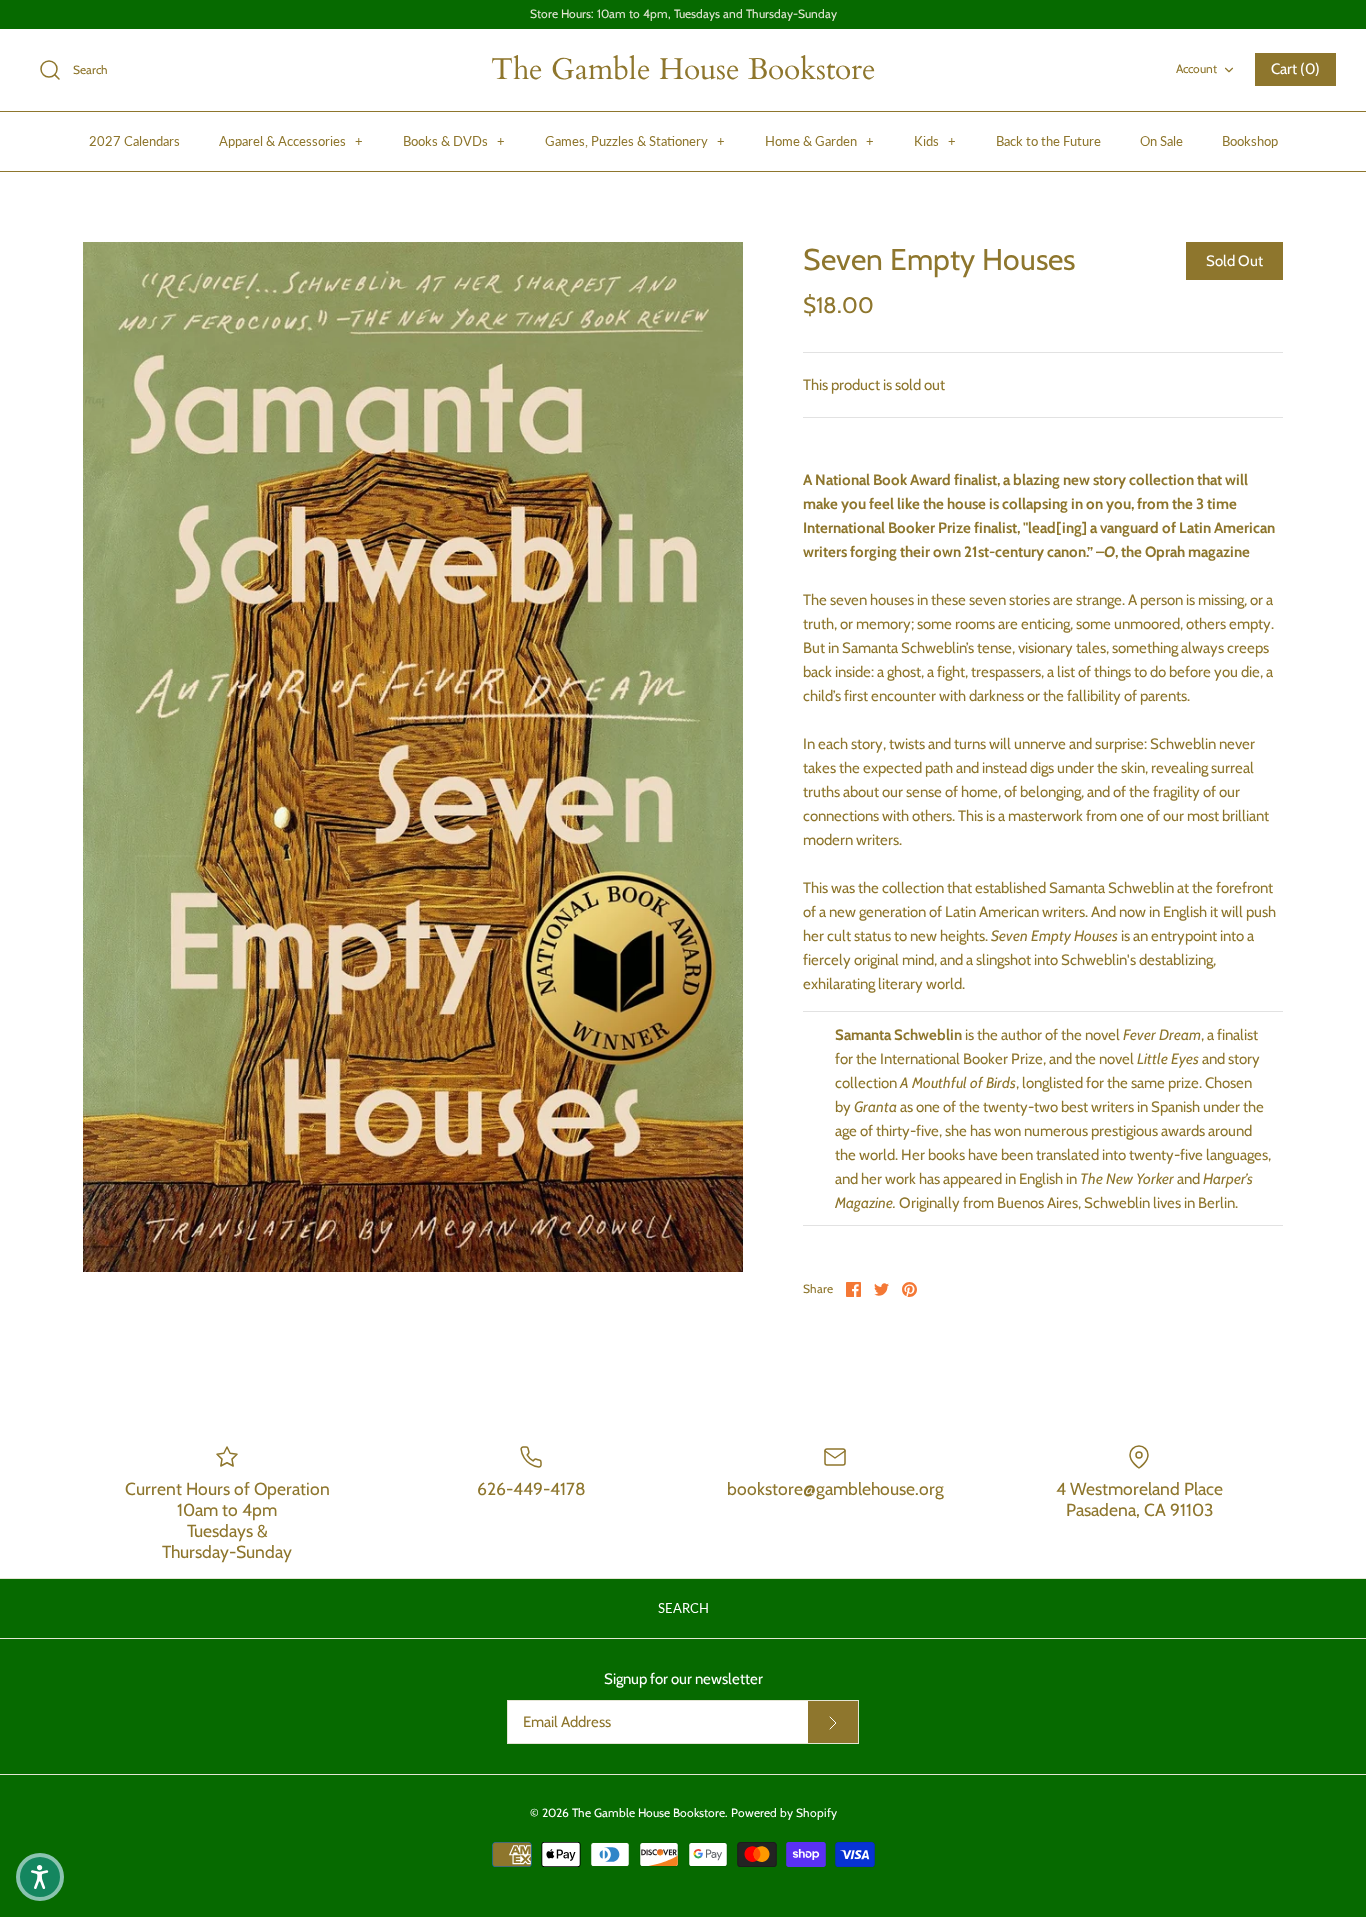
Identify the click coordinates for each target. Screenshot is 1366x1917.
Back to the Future (1048, 141)
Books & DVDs (454, 141)
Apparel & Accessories (291, 141)
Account (1196, 68)
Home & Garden (819, 141)
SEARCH (683, 1608)
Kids (935, 141)
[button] (40, 1877)
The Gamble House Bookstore (648, 1812)
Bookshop (1250, 141)
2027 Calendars (134, 141)
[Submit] (833, 1722)
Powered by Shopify (784, 1812)
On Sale (1161, 141)
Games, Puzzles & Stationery (635, 141)
